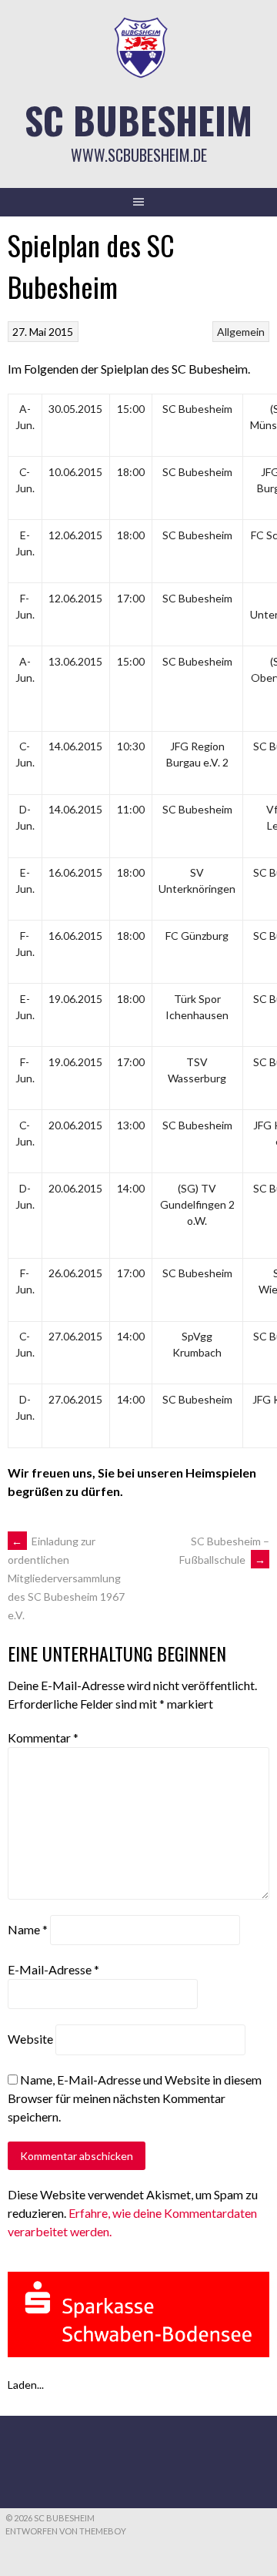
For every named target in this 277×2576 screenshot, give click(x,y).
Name (28, 1929)
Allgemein (241, 332)
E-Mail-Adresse (53, 1969)
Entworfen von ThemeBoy (66, 2531)
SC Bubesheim (138, 120)
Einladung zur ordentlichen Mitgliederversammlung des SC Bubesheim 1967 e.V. (66, 1578)
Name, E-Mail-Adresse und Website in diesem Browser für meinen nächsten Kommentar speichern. (135, 2098)
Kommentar (43, 1737)
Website (30, 2039)
